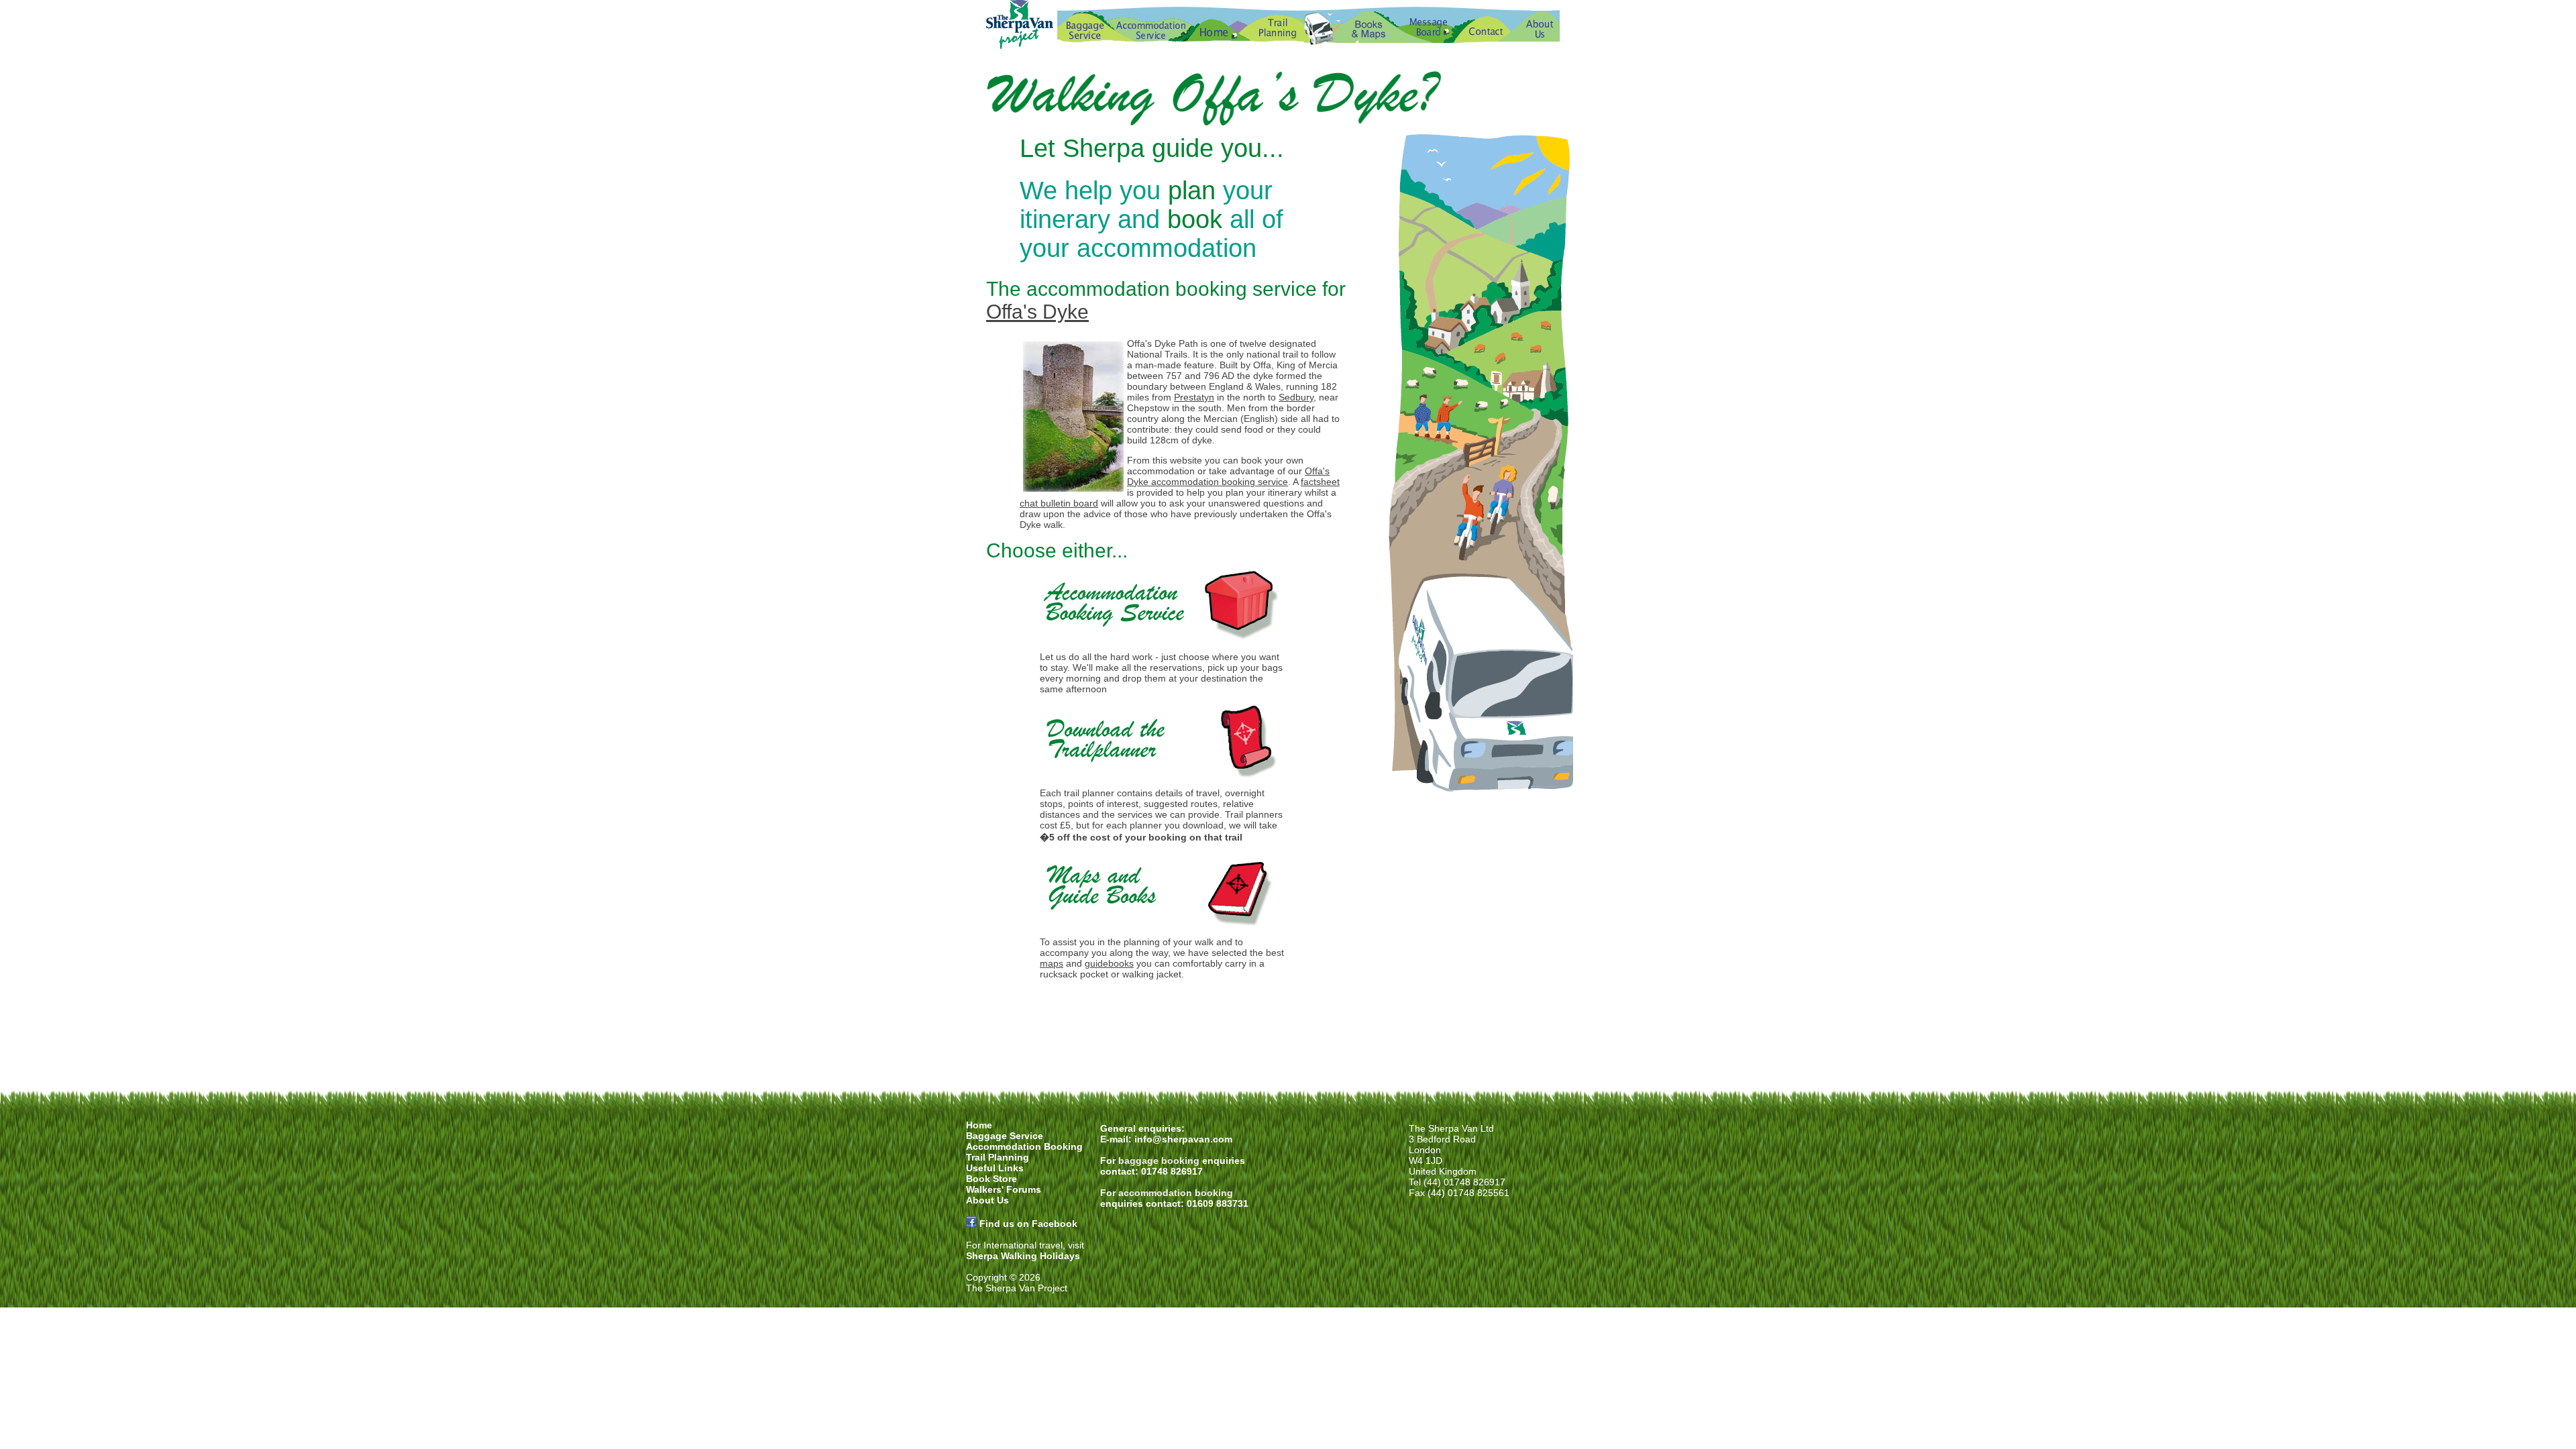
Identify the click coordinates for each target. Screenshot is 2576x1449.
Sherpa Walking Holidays (1023, 1256)
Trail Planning (998, 1157)
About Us (987, 1200)
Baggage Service (1005, 1136)
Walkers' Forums (1004, 1189)
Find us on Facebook (1028, 1224)
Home (979, 1125)
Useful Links (995, 1168)
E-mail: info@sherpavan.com (1166, 1139)
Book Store (991, 1179)
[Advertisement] (1288, 1029)
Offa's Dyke (1037, 312)
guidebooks (1109, 963)
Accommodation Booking (1024, 1146)
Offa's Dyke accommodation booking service (1228, 476)
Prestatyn (1194, 397)
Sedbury (1296, 397)
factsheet (1320, 482)
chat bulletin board (1059, 503)
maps (1052, 963)
